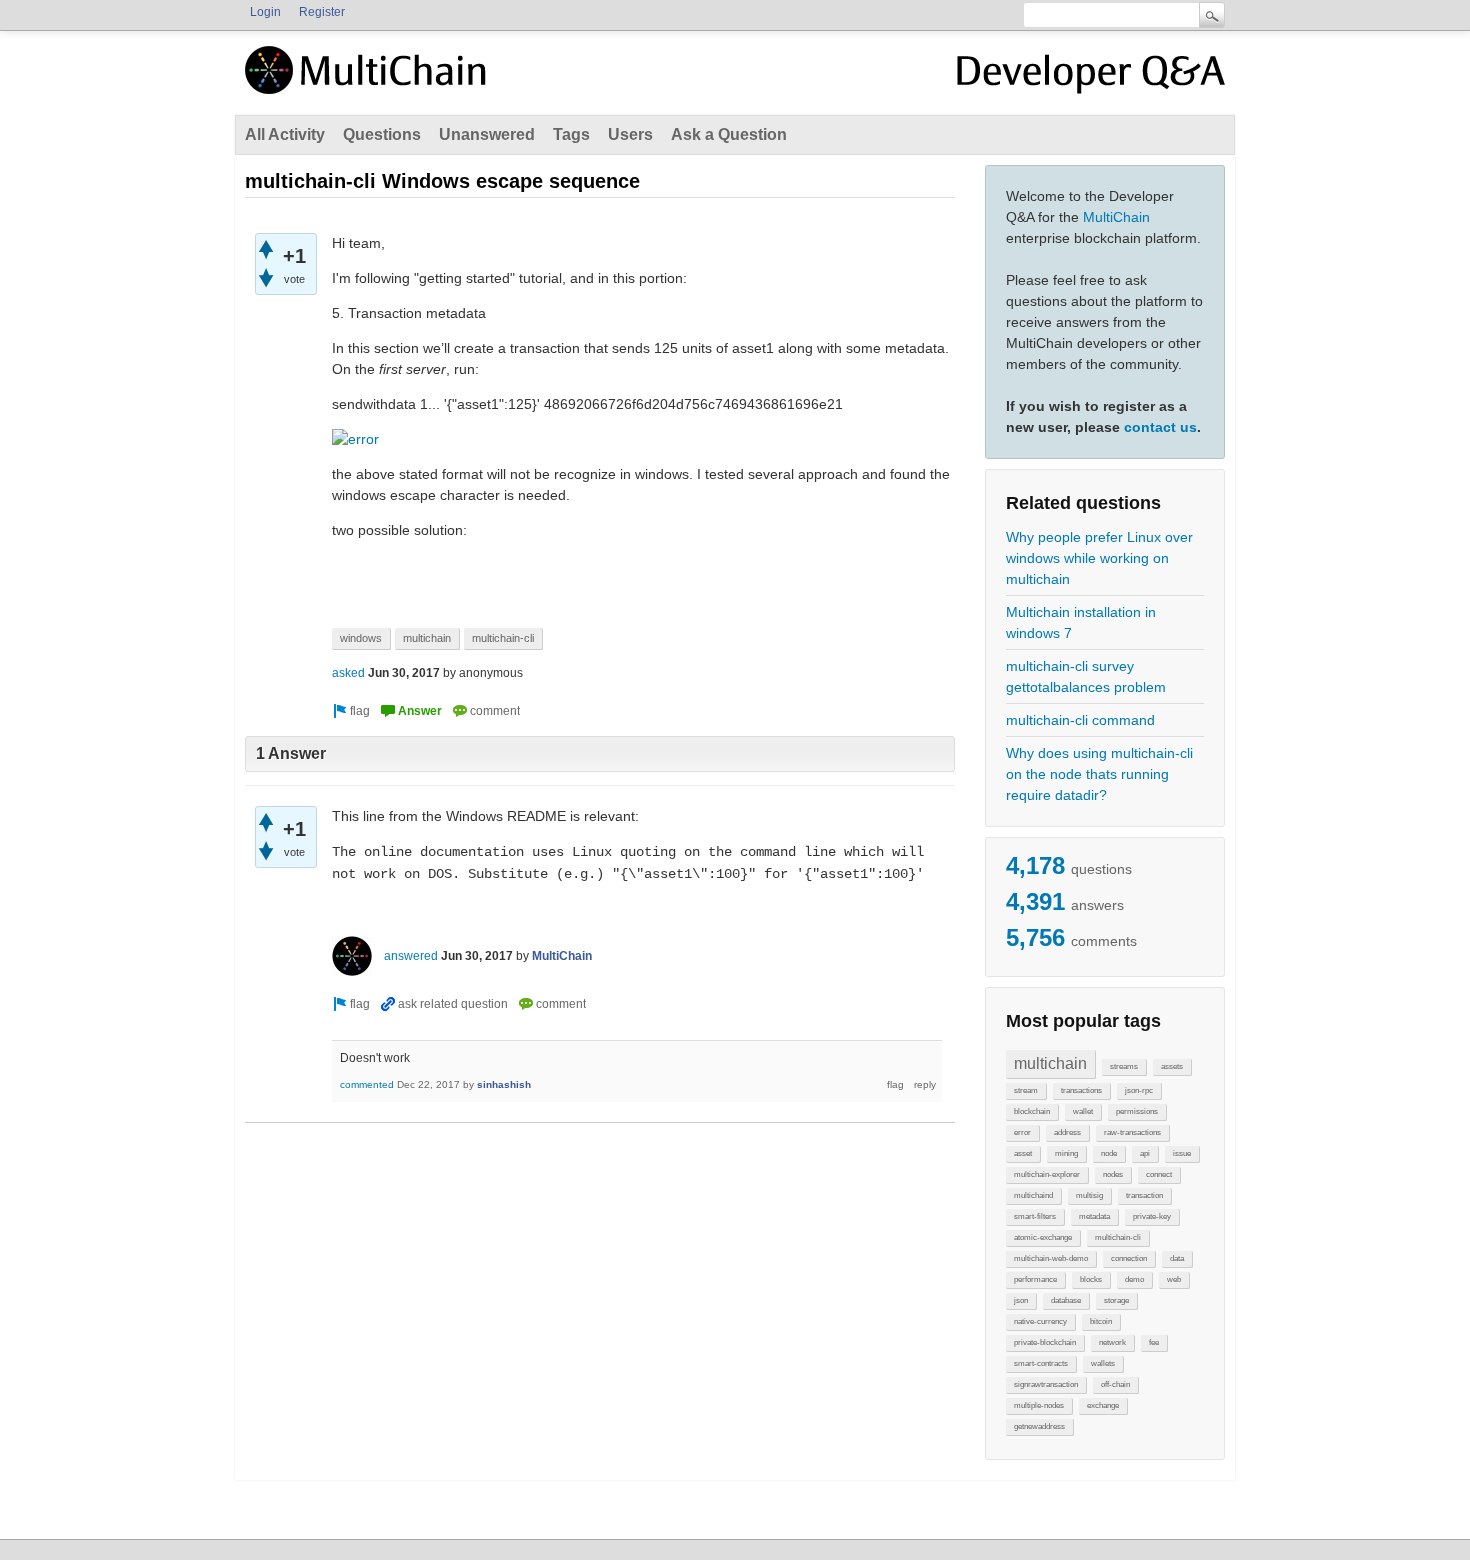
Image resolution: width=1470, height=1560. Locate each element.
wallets (1103, 1363)
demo (1134, 1279)
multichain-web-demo (1051, 1258)
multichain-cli (1118, 1237)
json (1021, 1300)
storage (1116, 1300)
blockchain (1032, 1111)
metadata (1094, 1216)
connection (1129, 1258)
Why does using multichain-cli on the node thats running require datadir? (1099, 774)
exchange (1103, 1405)
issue (1182, 1153)
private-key (1152, 1216)
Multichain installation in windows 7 (1081, 622)
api (1145, 1153)
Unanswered (487, 134)
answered (411, 956)
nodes (1113, 1174)
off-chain (1115, 1384)
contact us (1160, 427)
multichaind (1033, 1195)
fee (1154, 1342)
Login (265, 12)
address (1067, 1132)
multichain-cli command (1080, 720)
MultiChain (1116, 217)
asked (348, 673)
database (1066, 1300)
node (1109, 1153)
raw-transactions (1132, 1132)
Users (630, 134)
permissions (1137, 1111)
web (1174, 1279)
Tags (571, 134)
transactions (1081, 1090)
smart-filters (1035, 1216)
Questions (382, 134)
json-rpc (1139, 1090)
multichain (1050, 1063)
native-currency (1040, 1321)
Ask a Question (729, 134)
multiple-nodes (1039, 1405)
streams (1124, 1066)
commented (367, 1084)
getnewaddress (1039, 1426)
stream (1026, 1090)
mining (1066, 1153)
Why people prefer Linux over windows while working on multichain (1099, 558)
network (1112, 1342)
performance (1035, 1279)
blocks (1091, 1279)
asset (1023, 1153)
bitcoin (1101, 1321)
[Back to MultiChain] (369, 81)
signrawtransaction (1046, 1384)
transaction (1144, 1195)
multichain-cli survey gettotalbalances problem (1086, 676)
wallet (1083, 1111)
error (1022, 1132)
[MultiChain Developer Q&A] (1091, 78)
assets (1172, 1066)
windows (361, 638)
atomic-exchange (1043, 1237)
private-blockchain (1045, 1342)
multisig (1089, 1195)
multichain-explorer (1047, 1174)
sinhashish (504, 1084)
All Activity (285, 134)
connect (1159, 1174)
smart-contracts (1041, 1363)
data (1177, 1258)
